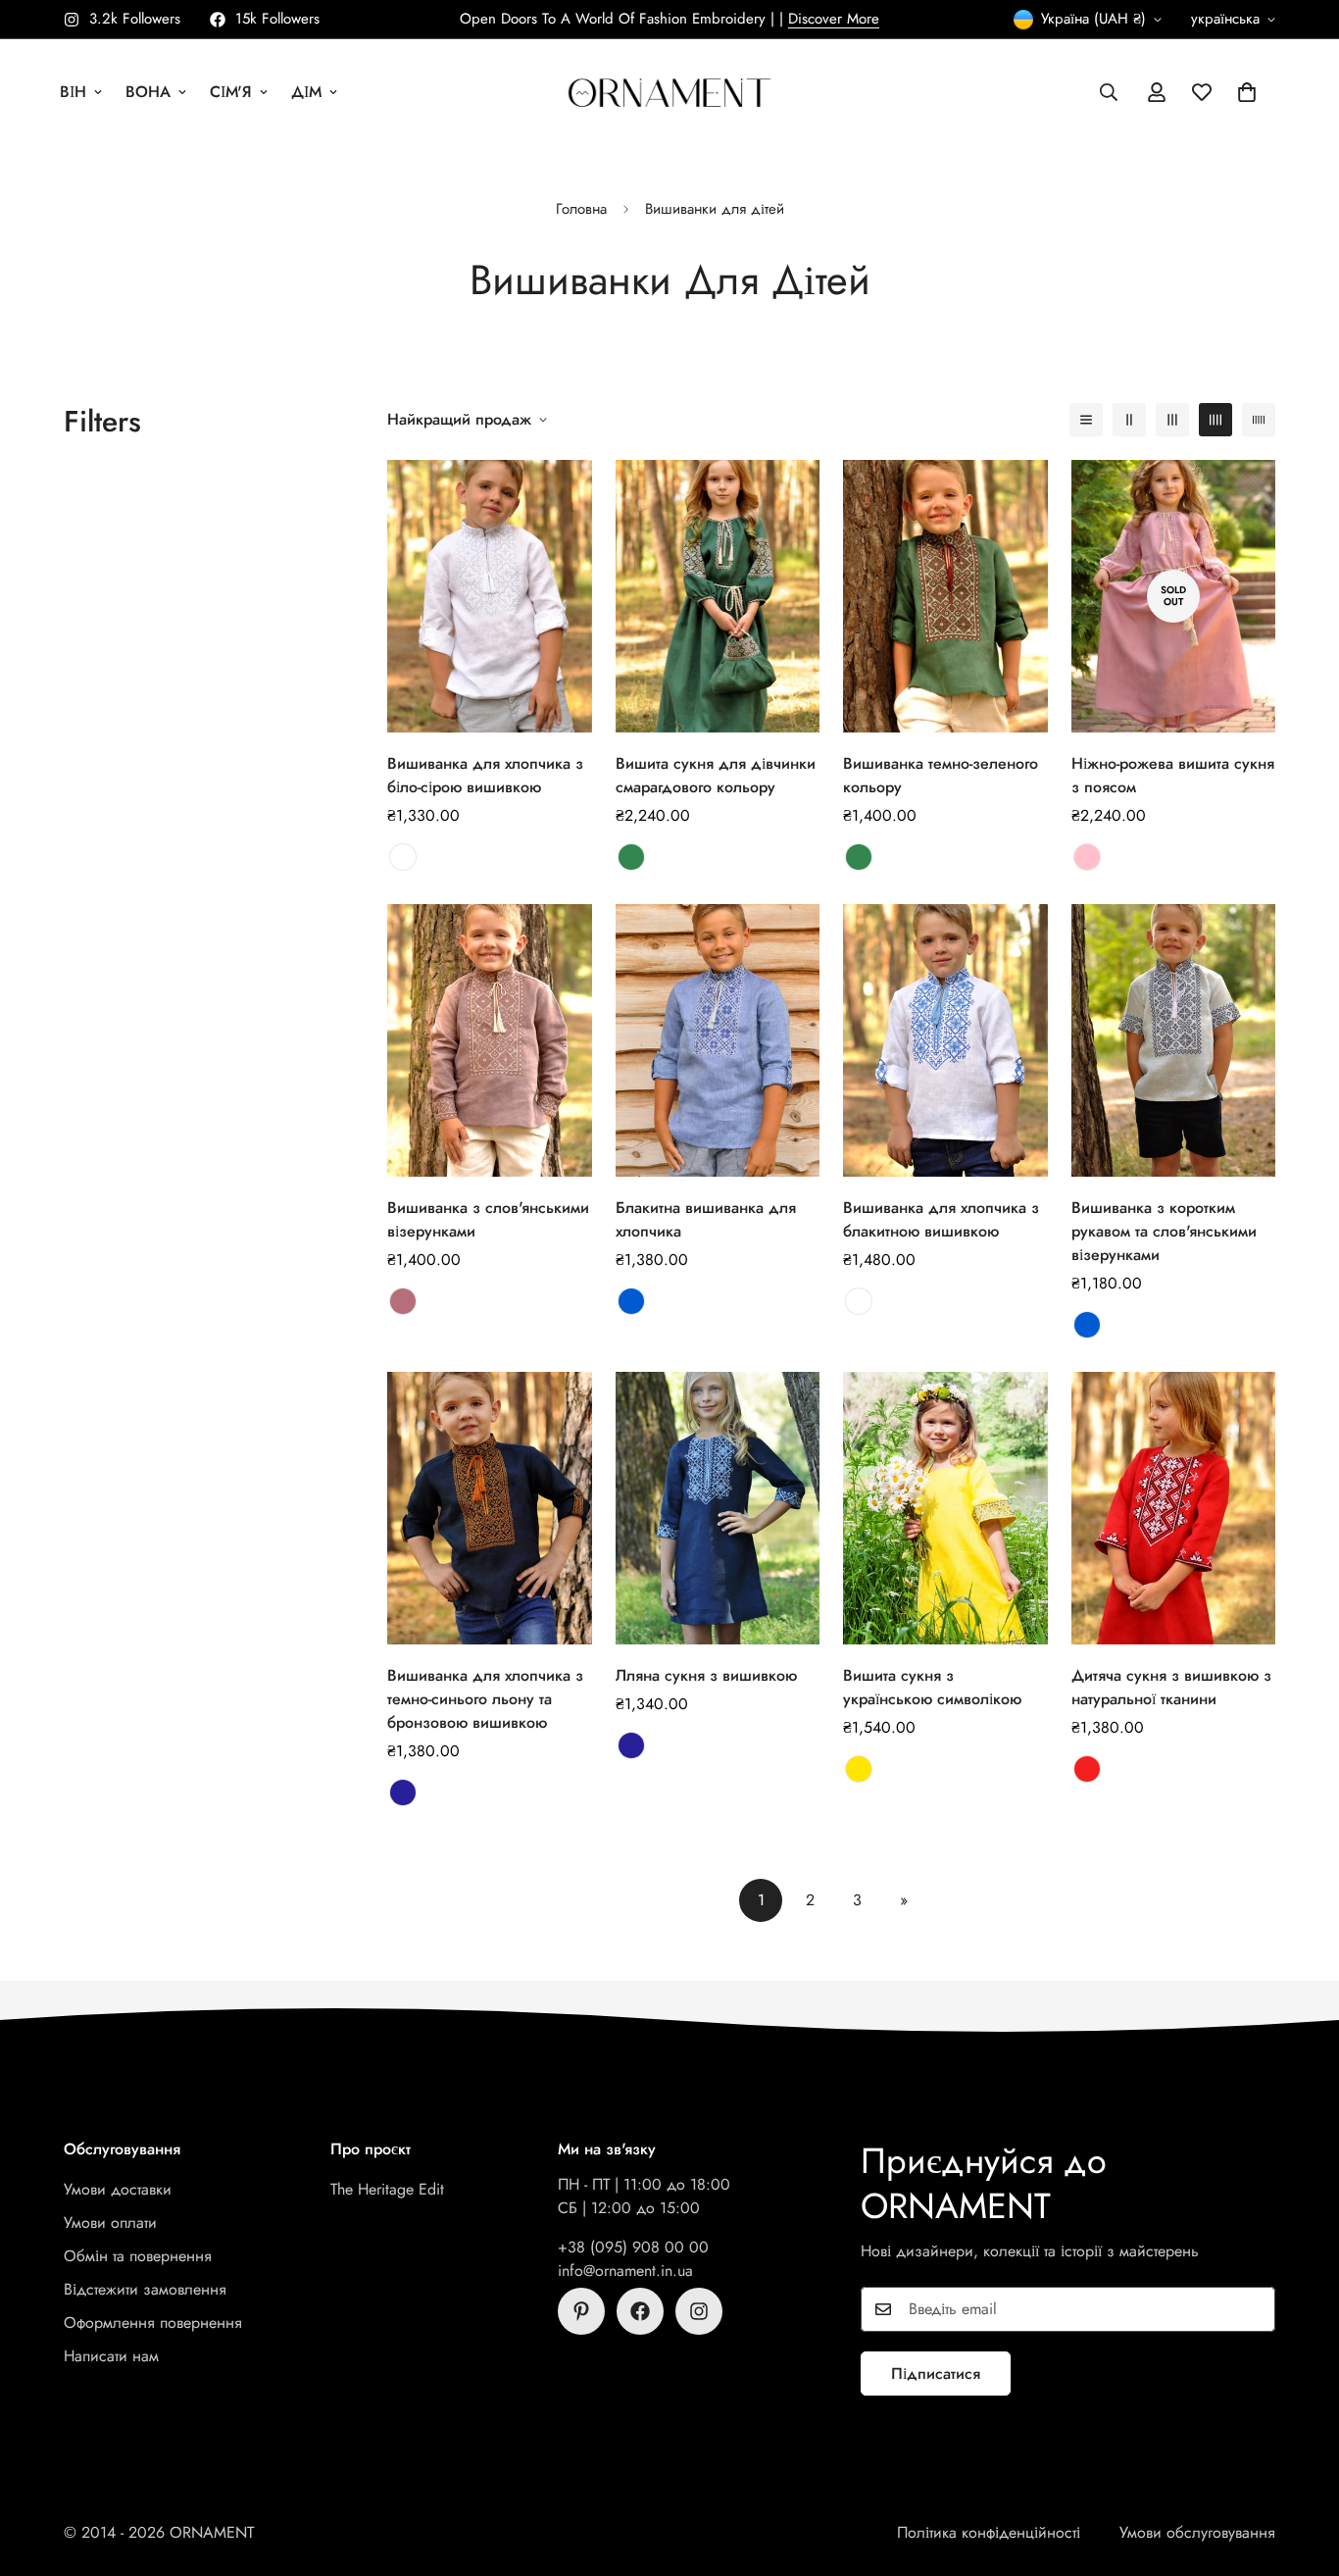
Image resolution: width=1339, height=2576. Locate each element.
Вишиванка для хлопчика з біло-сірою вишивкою (485, 775)
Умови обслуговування (1197, 2532)
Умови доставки (118, 2189)
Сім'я (231, 92)
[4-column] (1215, 420)
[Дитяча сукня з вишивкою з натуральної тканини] (1174, 1508)
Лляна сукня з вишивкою (706, 1675)
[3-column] (1172, 420)
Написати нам (111, 2356)
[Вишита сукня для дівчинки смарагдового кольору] (718, 596)
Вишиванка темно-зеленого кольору (941, 775)
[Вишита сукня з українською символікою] (945, 1508)
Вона (148, 92)
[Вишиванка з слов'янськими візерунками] (490, 1040)
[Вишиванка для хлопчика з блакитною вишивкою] (945, 1040)
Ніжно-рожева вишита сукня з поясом (1173, 775)
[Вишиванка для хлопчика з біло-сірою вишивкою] (490, 596)
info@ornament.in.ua (625, 2271)
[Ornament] (669, 92)
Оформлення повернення (153, 2323)
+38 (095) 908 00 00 (633, 2247)
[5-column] (1259, 420)
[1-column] (1086, 420)
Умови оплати (110, 2222)
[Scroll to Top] (1301, 2469)
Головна (581, 209)
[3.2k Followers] (699, 2311)
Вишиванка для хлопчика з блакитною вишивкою (941, 1219)
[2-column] (1129, 420)
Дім (306, 92)
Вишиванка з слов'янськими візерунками (488, 1219)
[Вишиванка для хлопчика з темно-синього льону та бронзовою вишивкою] (490, 1508)
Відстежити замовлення (145, 2289)
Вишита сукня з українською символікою (932, 1687)
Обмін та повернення (138, 2256)
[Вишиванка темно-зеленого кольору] (945, 596)
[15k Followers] (640, 2311)
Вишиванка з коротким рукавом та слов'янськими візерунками (1164, 1231)
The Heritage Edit (387, 2189)
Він (73, 92)
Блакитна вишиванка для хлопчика (706, 1219)
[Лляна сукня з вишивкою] (718, 1508)
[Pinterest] (581, 2311)
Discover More (834, 19)
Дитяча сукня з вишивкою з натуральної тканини (1171, 1687)
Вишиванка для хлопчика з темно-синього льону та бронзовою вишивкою (485, 1699)
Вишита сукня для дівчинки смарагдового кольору (716, 775)
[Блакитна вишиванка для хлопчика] (718, 1040)
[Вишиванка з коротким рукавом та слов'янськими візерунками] (1174, 1040)
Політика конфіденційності (989, 2532)
